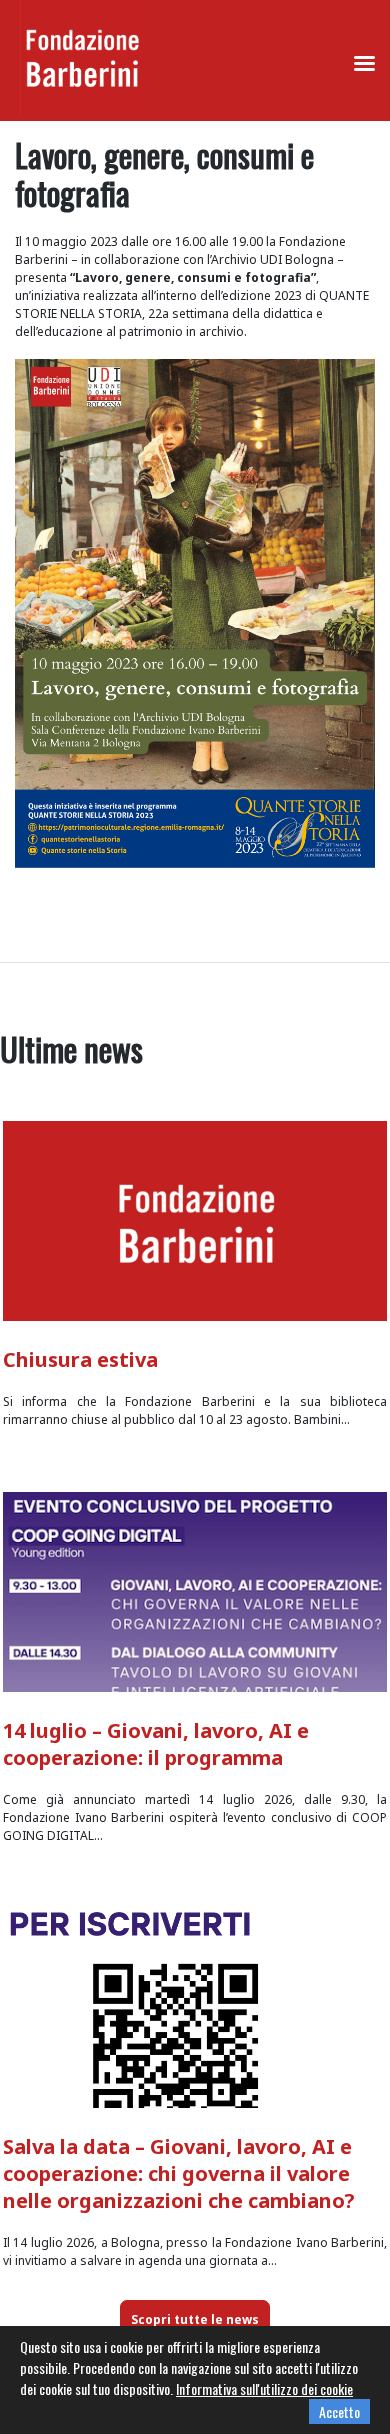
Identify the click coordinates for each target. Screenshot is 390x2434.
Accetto (339, 2411)
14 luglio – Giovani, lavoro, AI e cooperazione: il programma (156, 1744)
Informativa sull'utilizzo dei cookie (264, 2388)
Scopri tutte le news (195, 2319)
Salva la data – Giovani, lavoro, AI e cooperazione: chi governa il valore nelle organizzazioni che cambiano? (179, 2173)
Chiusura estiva (80, 1359)
